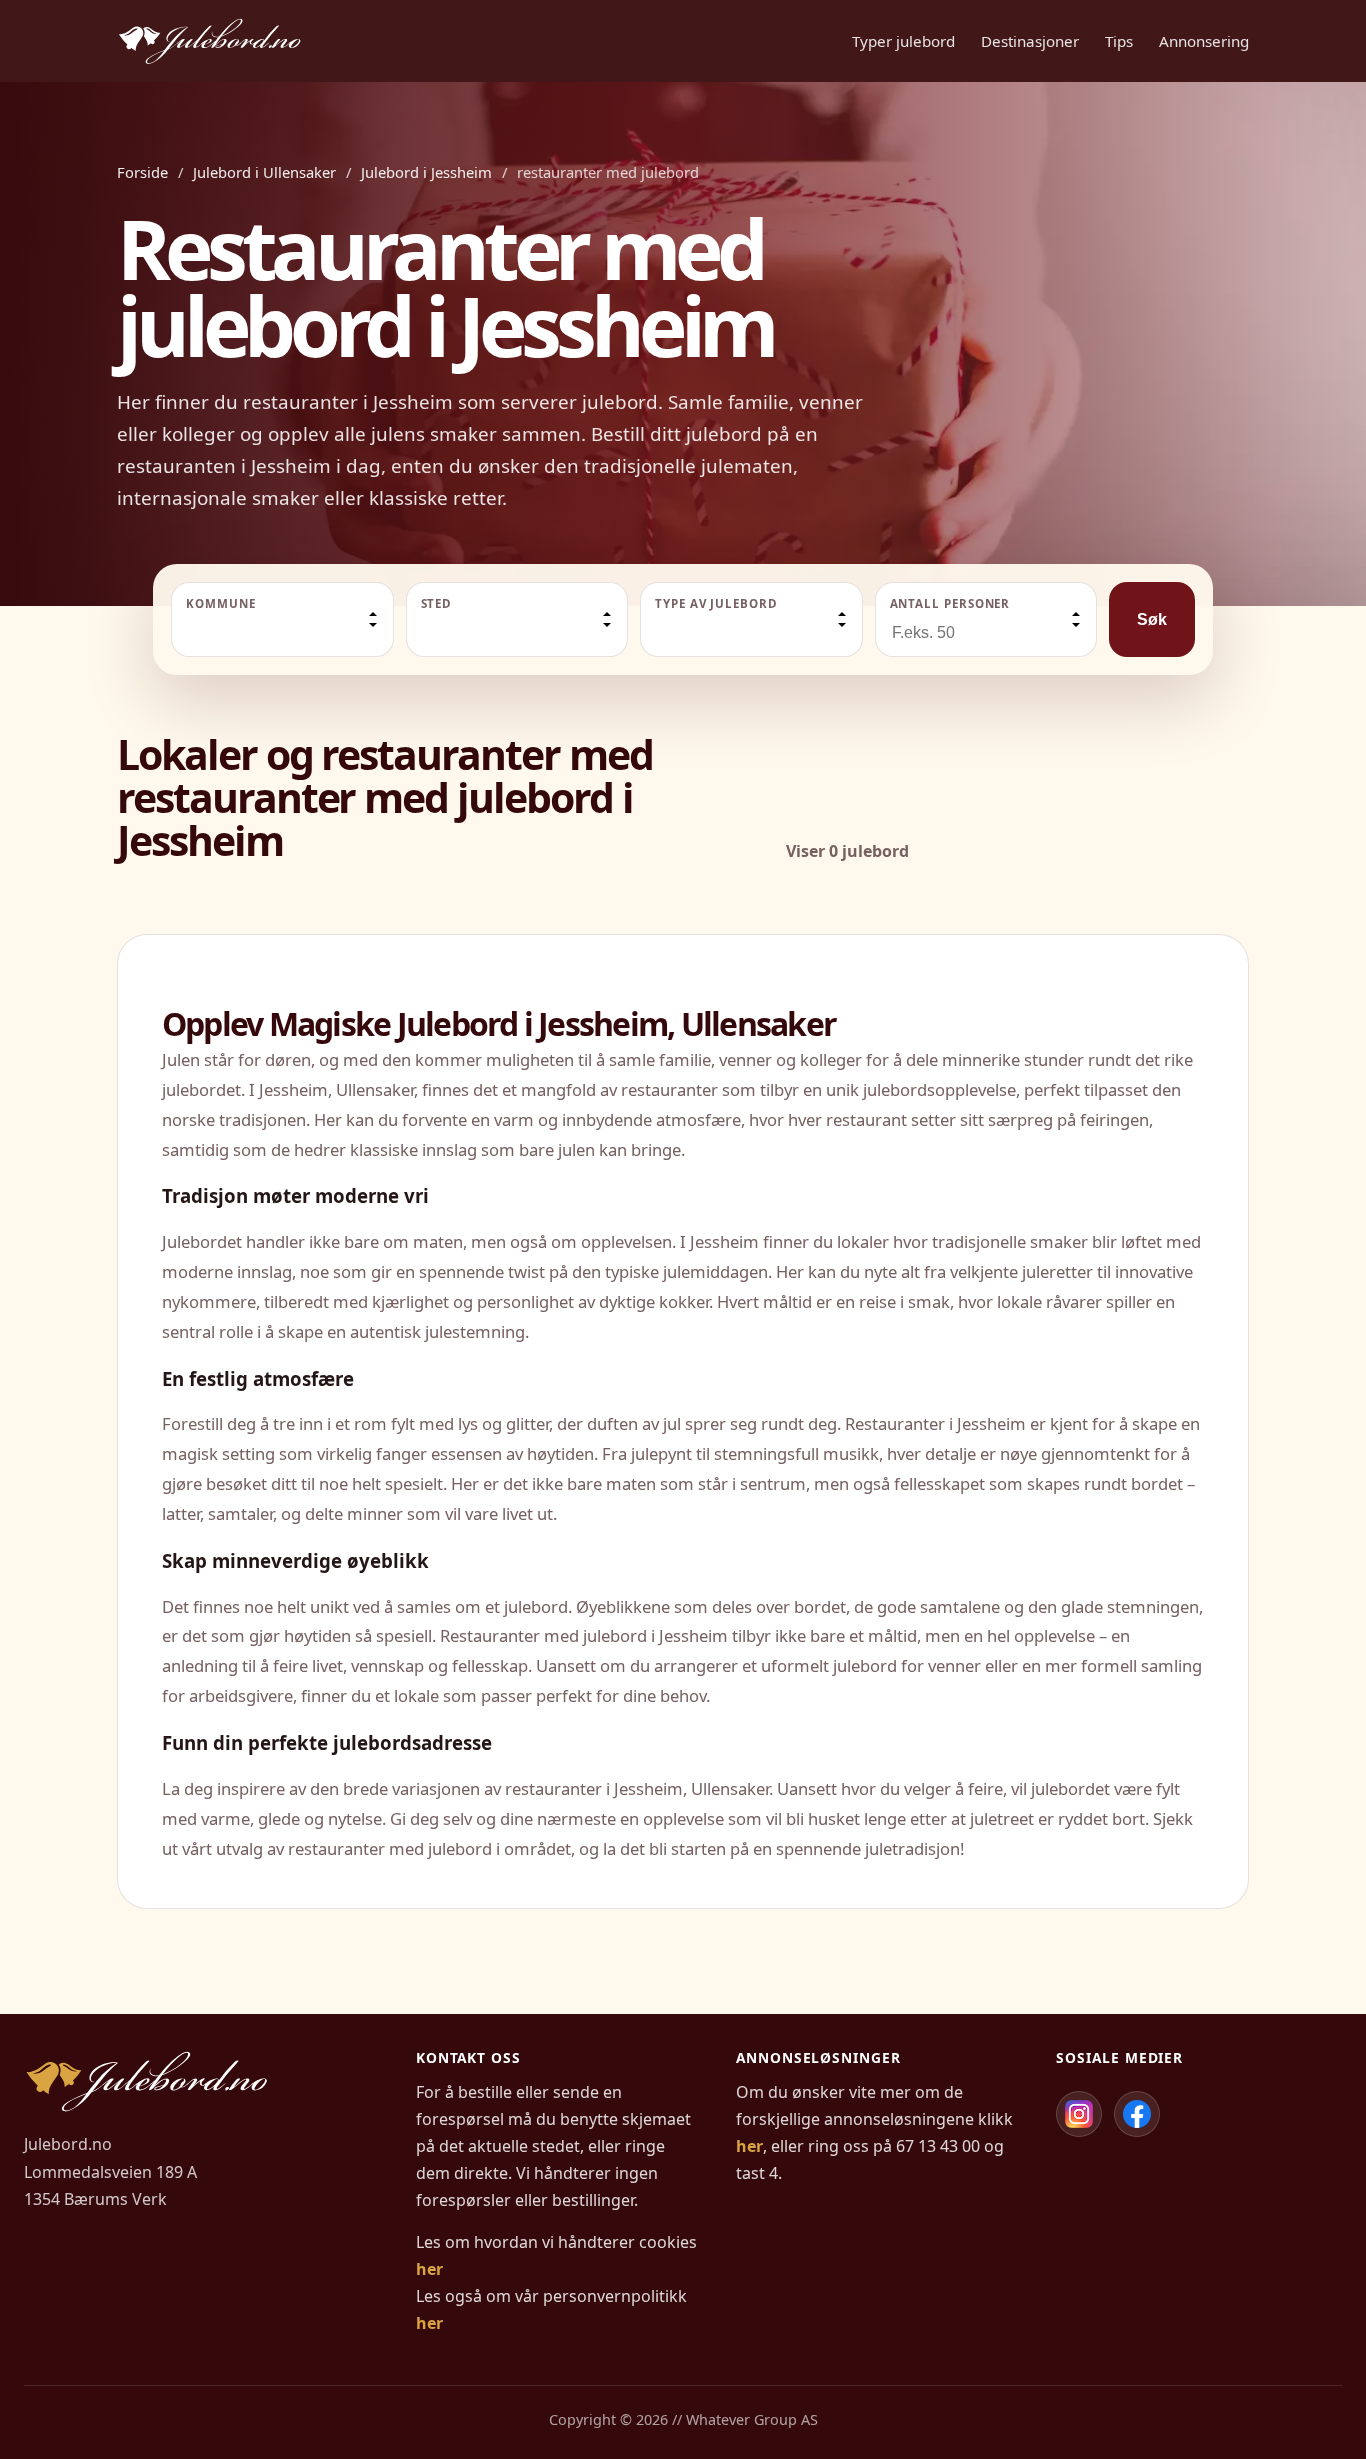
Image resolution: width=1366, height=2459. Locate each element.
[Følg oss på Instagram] (1079, 2114)
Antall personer (950, 603)
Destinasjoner (1030, 41)
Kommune (220, 603)
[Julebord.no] (209, 41)
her (429, 2269)
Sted (437, 603)
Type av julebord (716, 603)
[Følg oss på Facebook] (1137, 2114)
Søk (1152, 619)
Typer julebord (903, 41)
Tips (1119, 41)
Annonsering (1204, 41)
